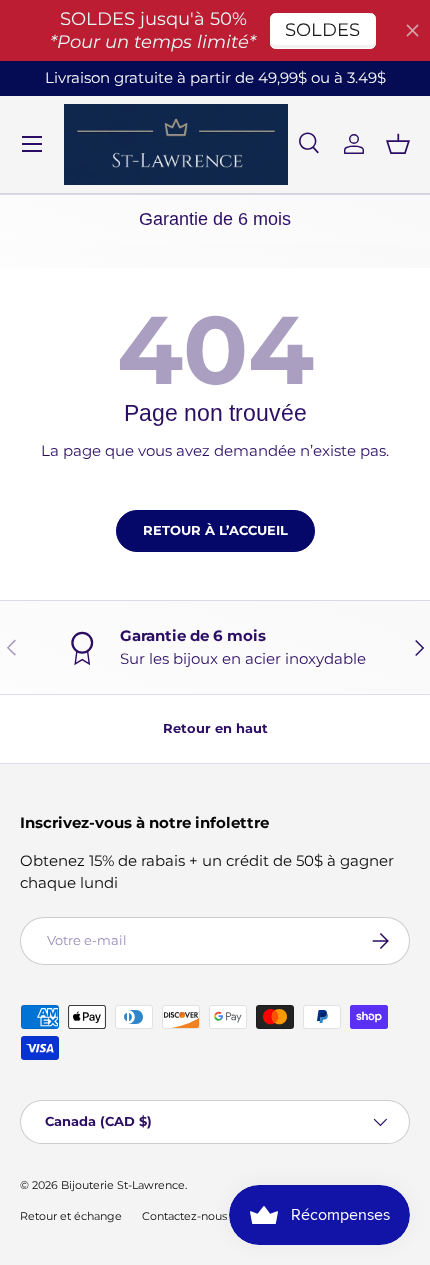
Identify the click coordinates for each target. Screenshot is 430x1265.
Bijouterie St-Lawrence (123, 1185)
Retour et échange (71, 1216)
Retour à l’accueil (215, 530)
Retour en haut (215, 728)
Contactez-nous (184, 1216)
